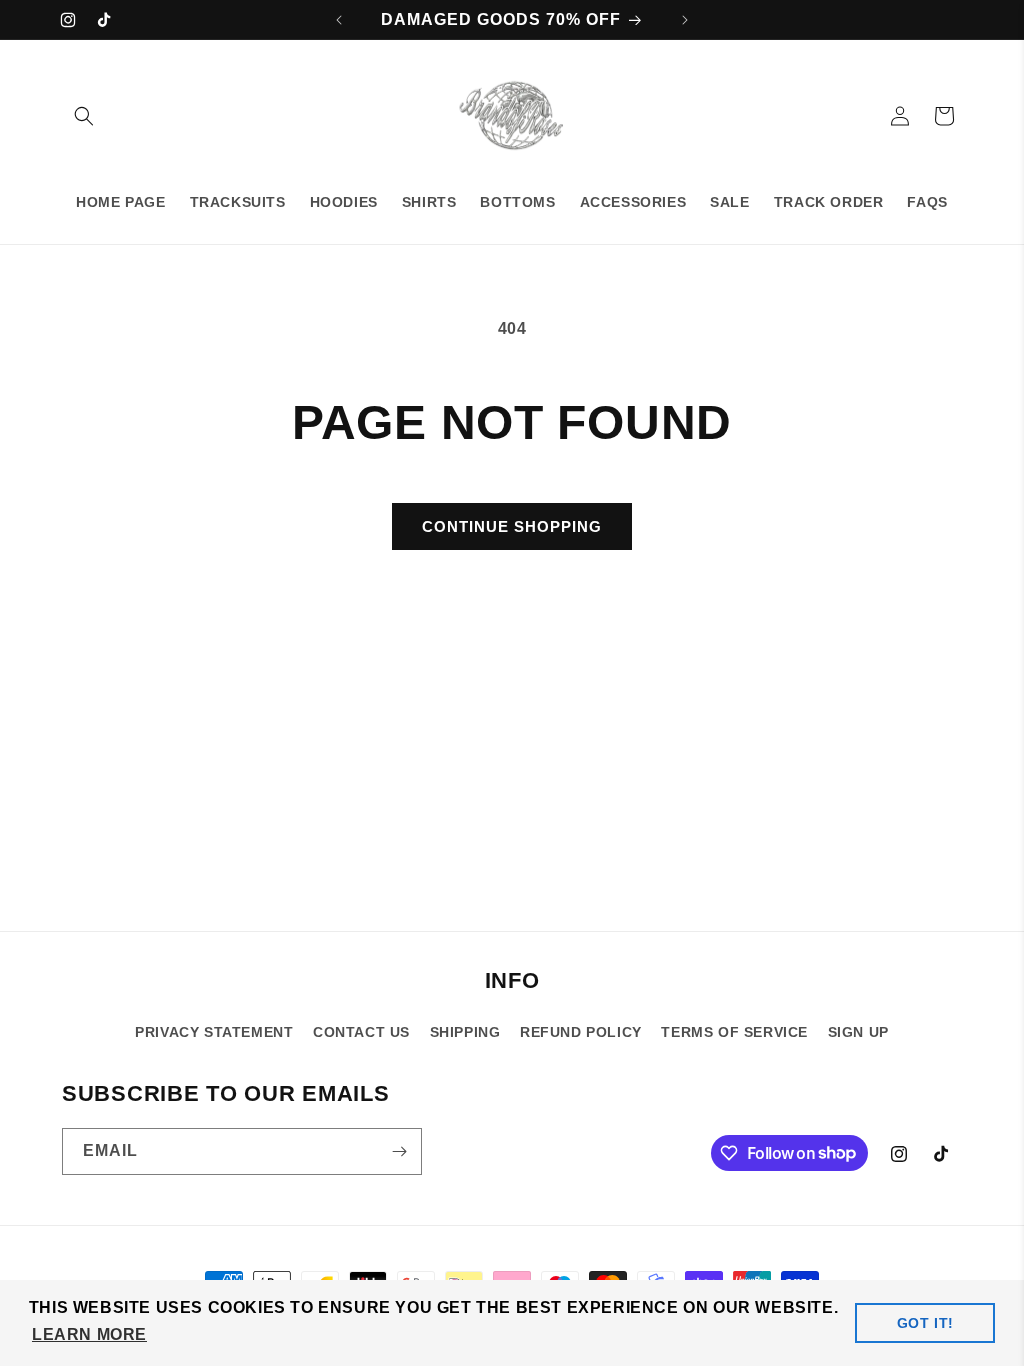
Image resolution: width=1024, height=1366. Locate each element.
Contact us (361, 1032)
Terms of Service (734, 1032)
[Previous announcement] (339, 20)
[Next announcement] (685, 20)
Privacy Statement (214, 1032)
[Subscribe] (399, 1151)
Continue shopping (512, 526)
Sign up (858, 1032)
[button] (84, 116)
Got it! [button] (925, 1323)
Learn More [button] (89, 1334)
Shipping (465, 1032)
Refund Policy (581, 1032)
